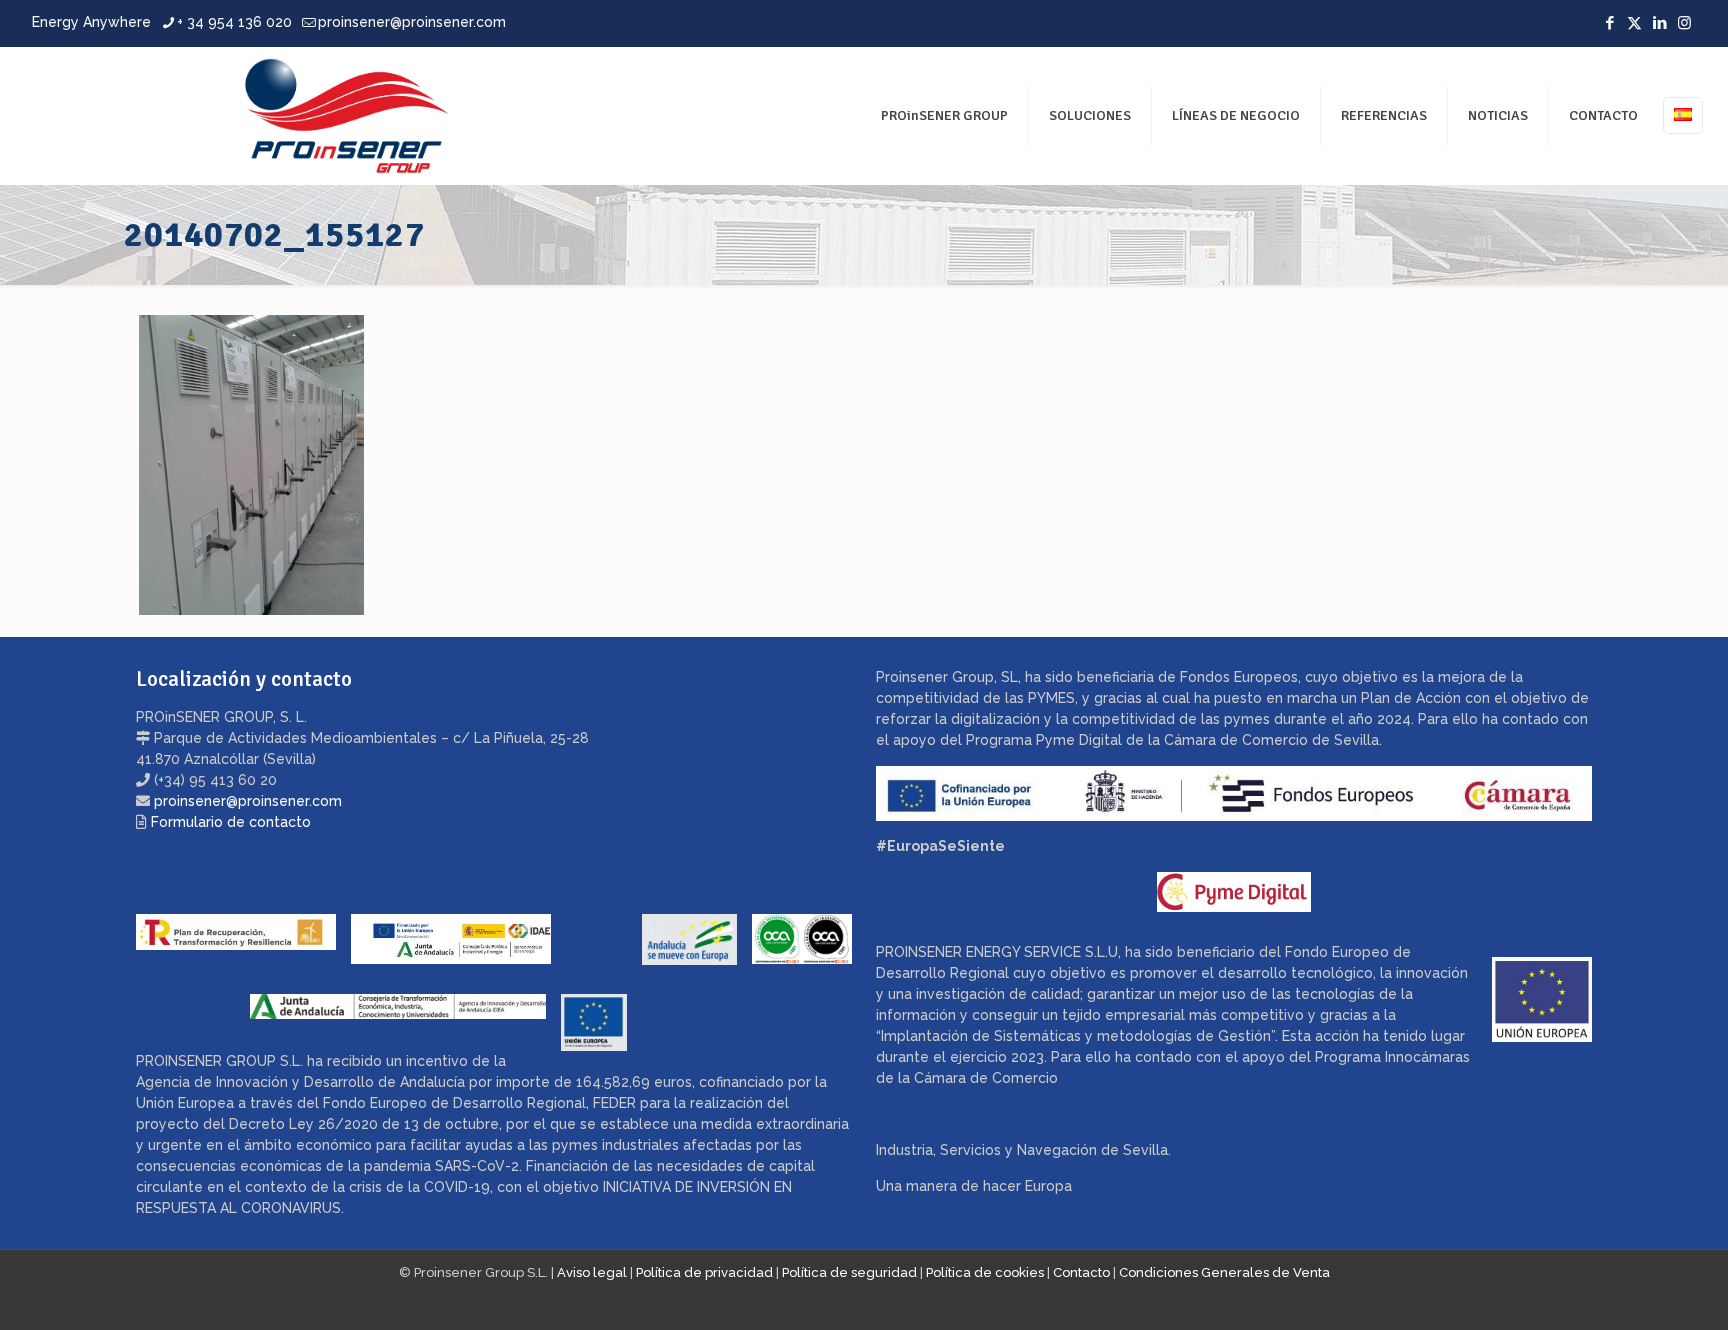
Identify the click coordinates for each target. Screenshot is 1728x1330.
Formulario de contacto (231, 822)
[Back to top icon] (1632, 1289)
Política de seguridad (849, 1272)
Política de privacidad (704, 1272)
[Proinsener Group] (246, 115)
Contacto (1081, 1272)
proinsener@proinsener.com (412, 22)
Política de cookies (985, 1272)
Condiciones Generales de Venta (1224, 1272)
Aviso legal (592, 1272)
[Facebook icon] (1609, 23)
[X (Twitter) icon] (1634, 23)
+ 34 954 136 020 (234, 22)
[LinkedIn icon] (1659, 23)
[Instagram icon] (1684, 23)
